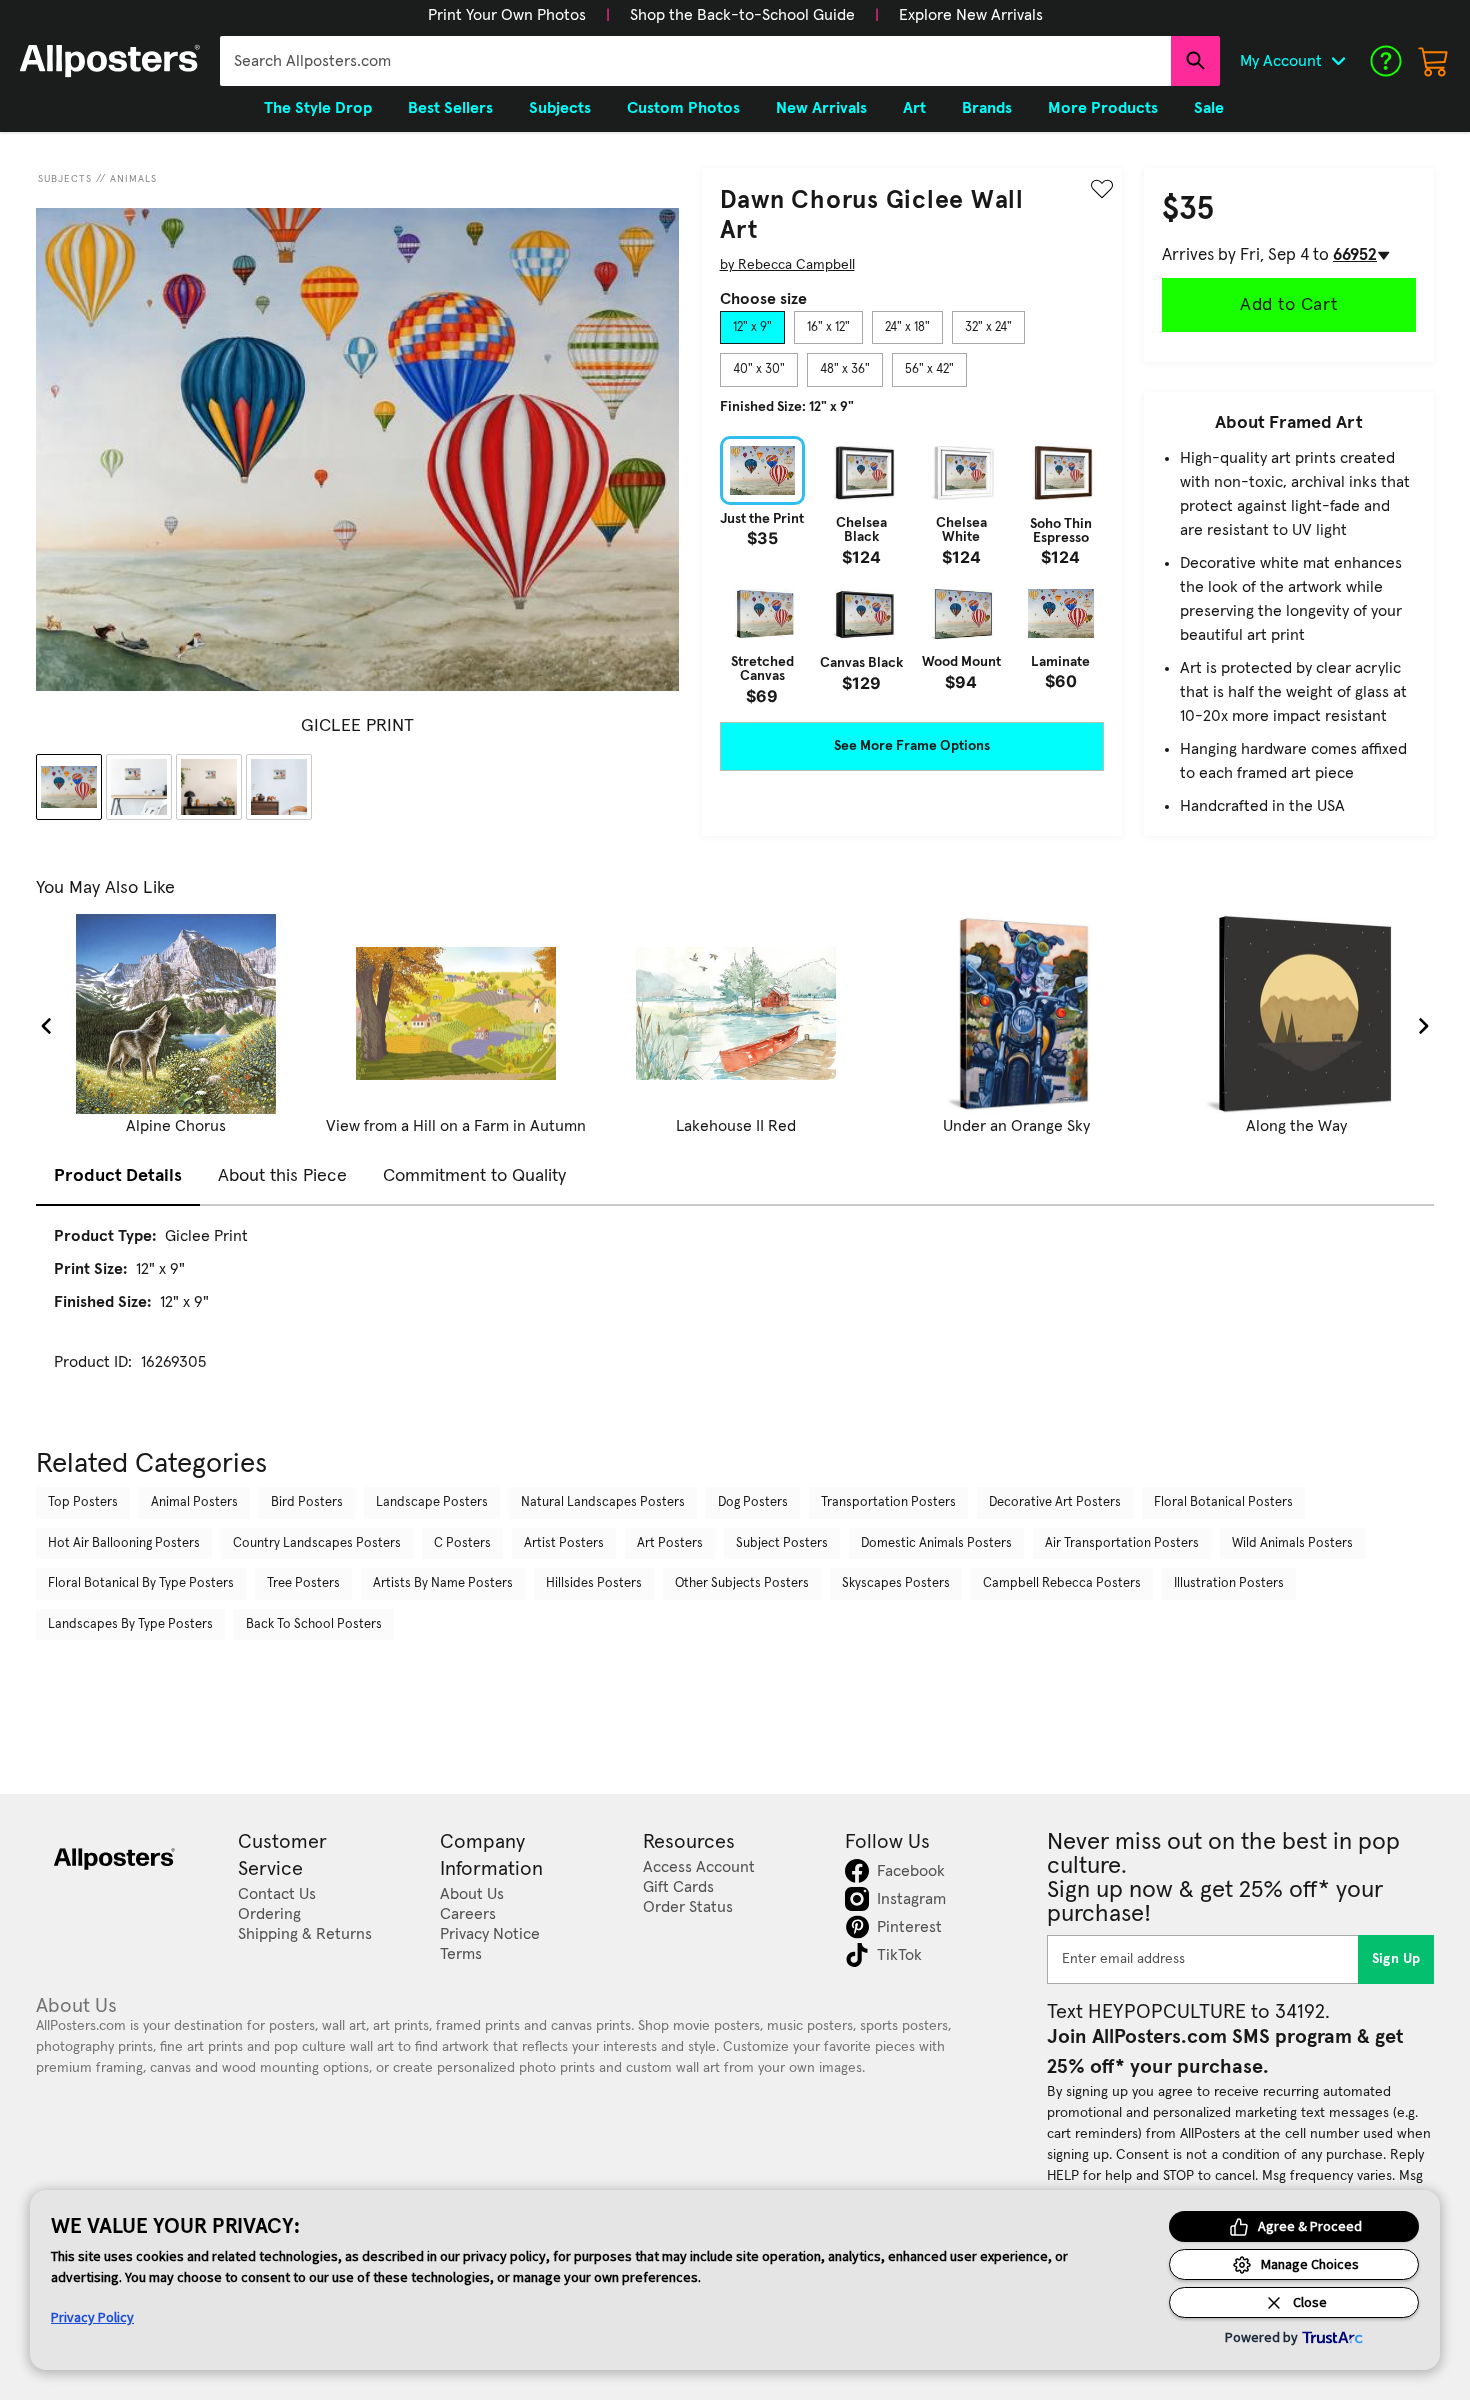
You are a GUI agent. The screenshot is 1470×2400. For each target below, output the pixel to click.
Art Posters (670, 1543)
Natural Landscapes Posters (603, 1502)
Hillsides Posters (594, 1583)
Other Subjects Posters (742, 1583)
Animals (133, 179)
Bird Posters (307, 1502)
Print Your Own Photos (507, 15)
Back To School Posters (314, 1624)
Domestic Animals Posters (936, 1543)
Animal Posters (194, 1502)
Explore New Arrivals (971, 15)
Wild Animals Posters (1292, 1543)
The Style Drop (318, 108)
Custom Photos (683, 108)
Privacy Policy (92, 2317)
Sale (1209, 108)
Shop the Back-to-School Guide (742, 15)
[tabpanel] (912, 570)
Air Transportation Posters (1122, 1543)
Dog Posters (753, 1502)
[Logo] (110, 61)
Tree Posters (303, 1583)
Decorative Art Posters (1055, 1502)
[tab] (752, 328)
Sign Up (1396, 1959)
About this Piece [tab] (282, 1176)
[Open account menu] (1338, 61)
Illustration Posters (1229, 1583)
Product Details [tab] (118, 1176)
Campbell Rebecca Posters (1062, 1583)
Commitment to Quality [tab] (474, 1176)
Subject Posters (782, 1543)
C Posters (462, 1543)
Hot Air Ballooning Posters (124, 1543)
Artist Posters (564, 1543)
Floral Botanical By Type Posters (141, 1583)
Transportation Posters (888, 1502)
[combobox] (695, 61)
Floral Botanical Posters (1223, 1502)
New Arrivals (821, 108)
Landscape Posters (432, 1502)
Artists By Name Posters (443, 1583)
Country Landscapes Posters (317, 1543)
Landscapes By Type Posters (130, 1624)
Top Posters (83, 1502)
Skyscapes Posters (896, 1583)
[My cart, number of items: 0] (1434, 61)
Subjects (65, 179)
